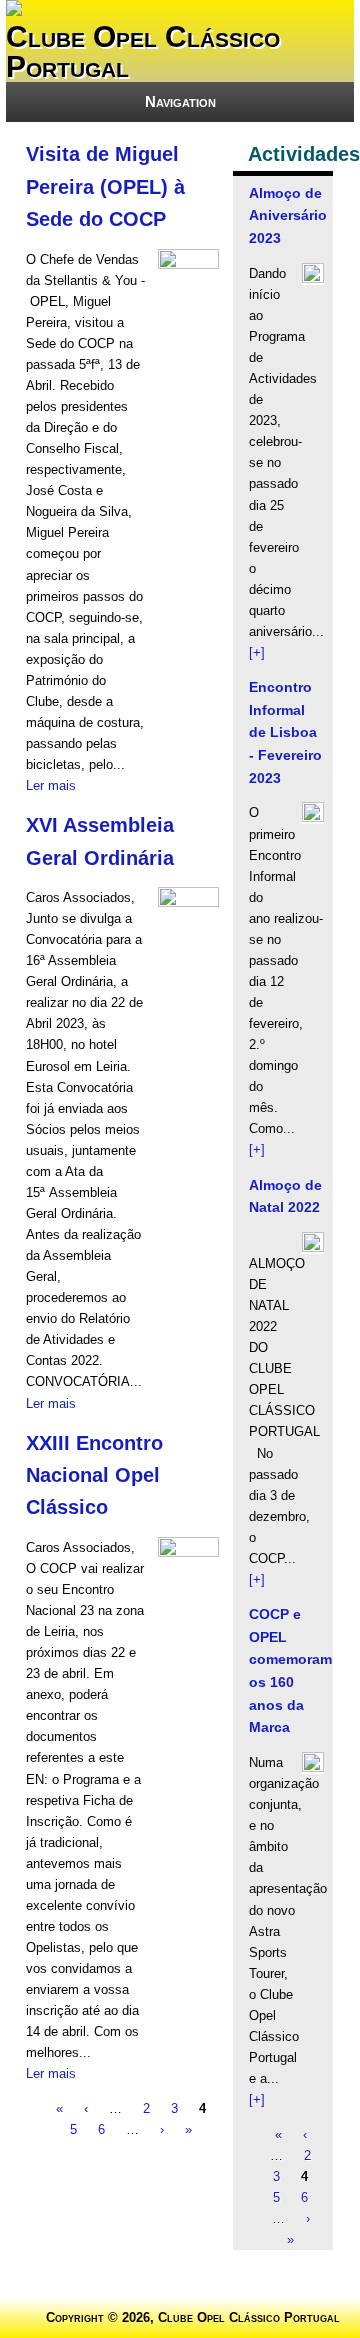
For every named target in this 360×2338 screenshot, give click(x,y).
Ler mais (51, 785)
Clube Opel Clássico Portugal (143, 51)
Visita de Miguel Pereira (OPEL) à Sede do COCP (105, 186)
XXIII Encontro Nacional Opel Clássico (94, 1475)
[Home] (14, 11)
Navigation (180, 101)
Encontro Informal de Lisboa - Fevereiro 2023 (285, 732)
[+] (257, 652)
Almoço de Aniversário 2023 (288, 215)
